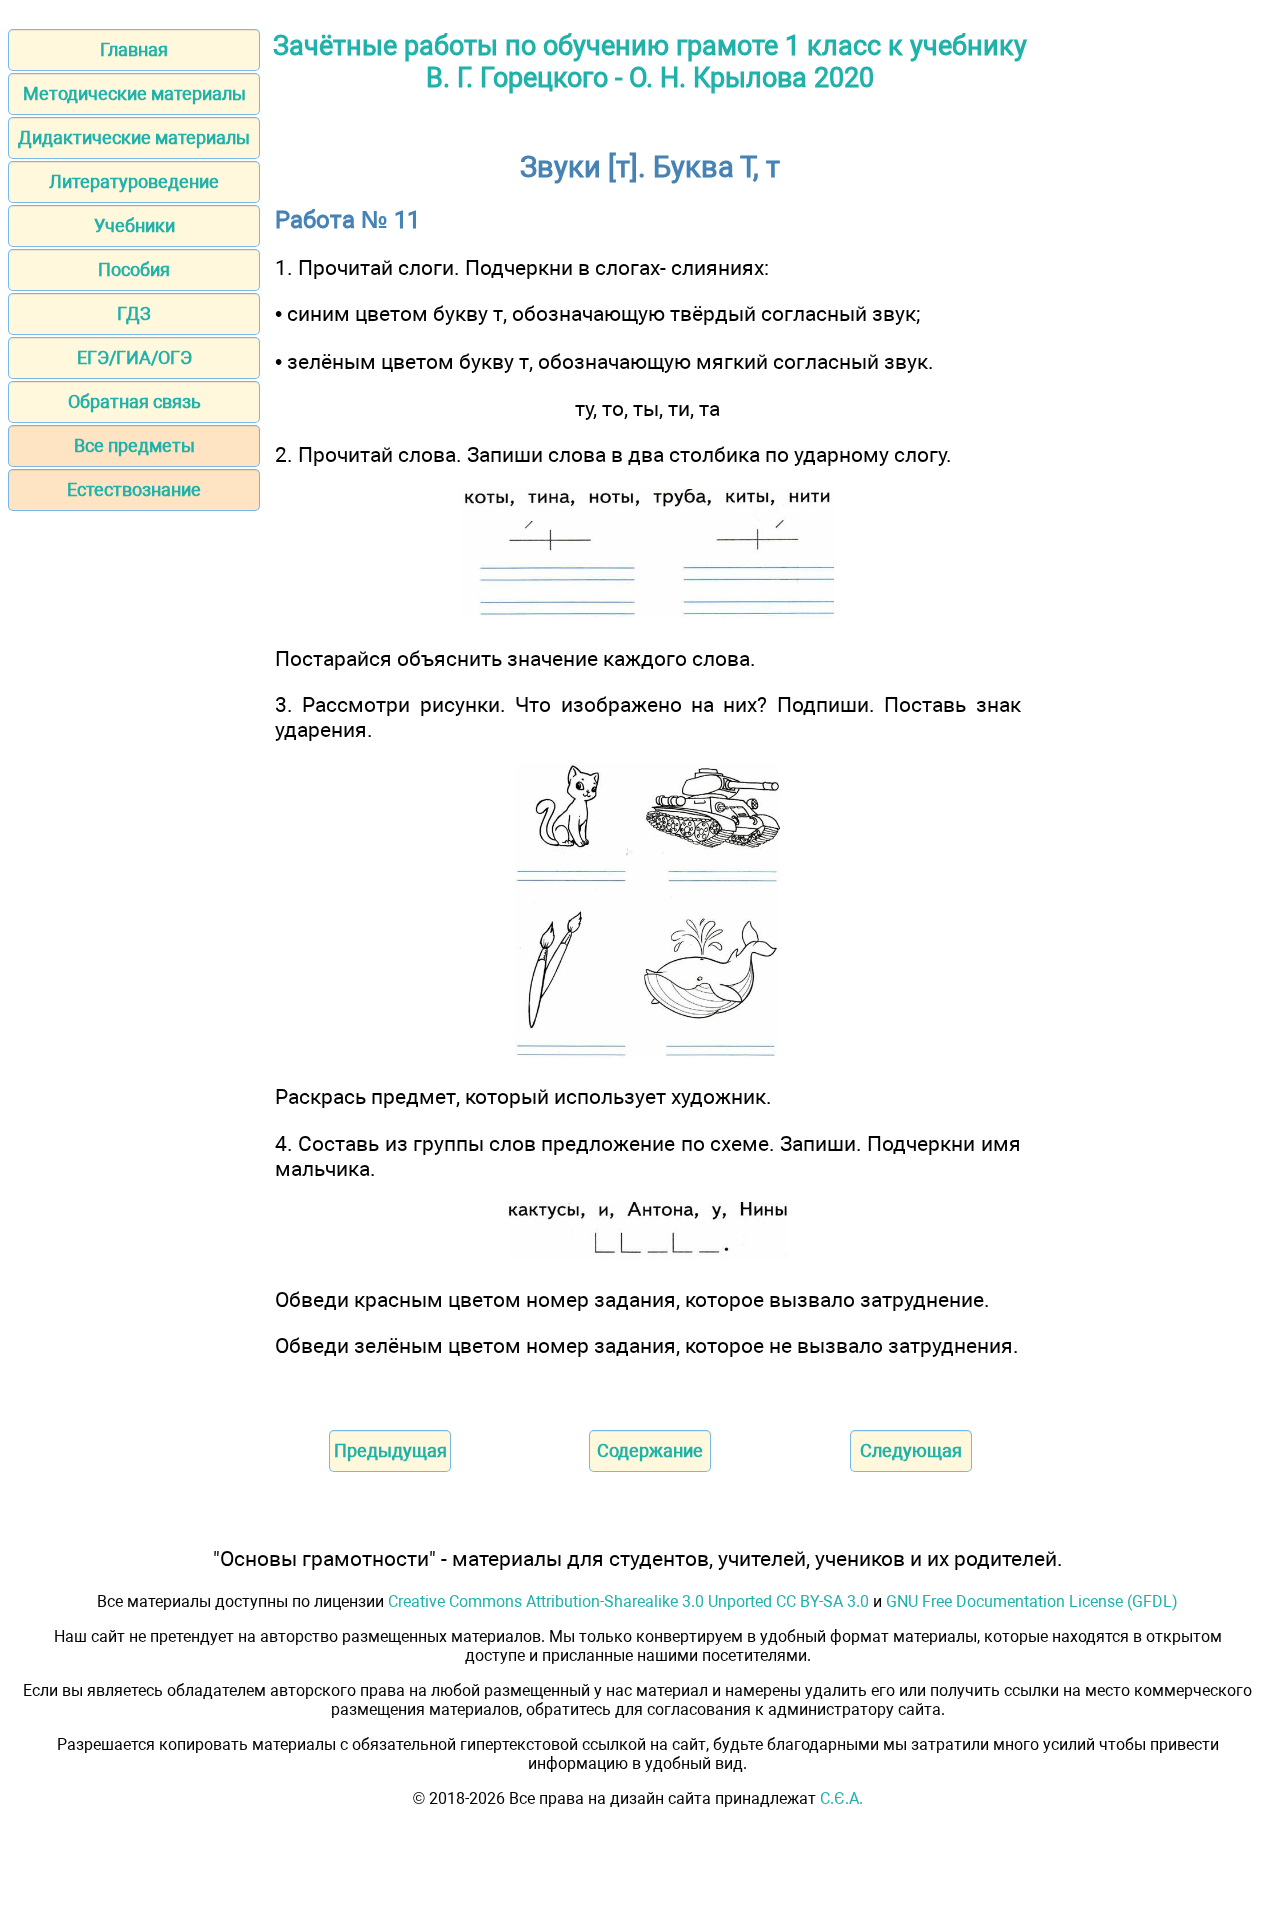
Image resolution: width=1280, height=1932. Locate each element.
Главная (134, 49)
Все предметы (134, 445)
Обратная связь (134, 401)
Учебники (134, 225)
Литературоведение (134, 181)
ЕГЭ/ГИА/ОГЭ (134, 357)
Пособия (134, 269)
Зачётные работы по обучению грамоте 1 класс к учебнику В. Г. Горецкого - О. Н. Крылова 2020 (650, 62)
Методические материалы (134, 93)
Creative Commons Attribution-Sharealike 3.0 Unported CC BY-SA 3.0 (628, 1601)
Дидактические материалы (134, 137)
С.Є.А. (841, 1798)
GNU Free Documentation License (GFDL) (1032, 1601)
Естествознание (134, 489)
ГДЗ (134, 313)
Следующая (911, 1450)
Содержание (650, 1450)
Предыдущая (390, 1450)
